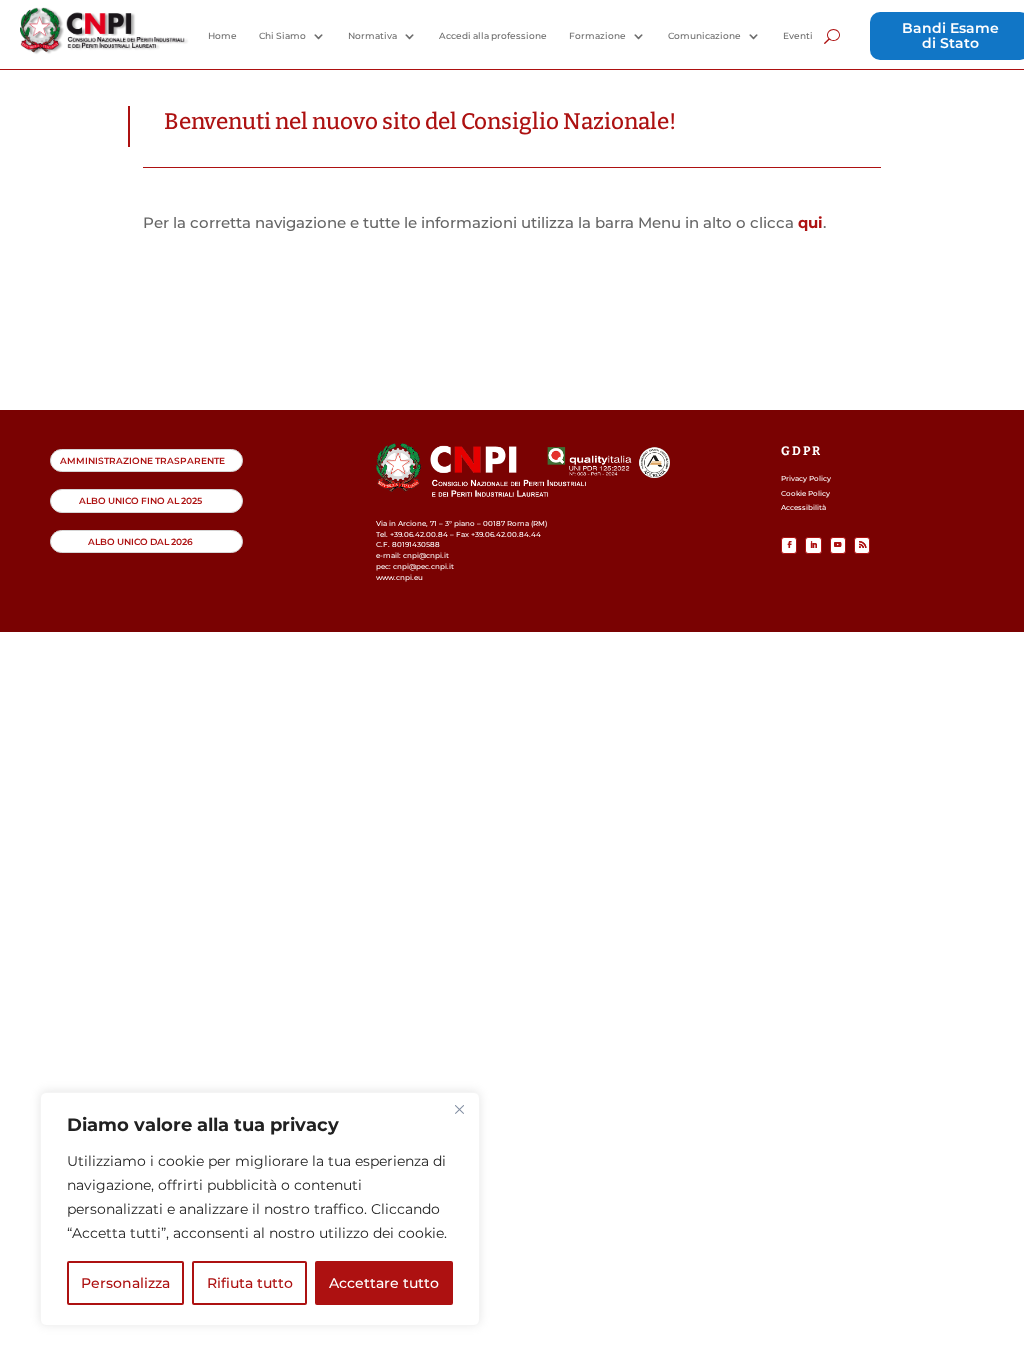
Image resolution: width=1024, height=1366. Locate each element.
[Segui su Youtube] (838, 545)
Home (222, 36)
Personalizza (125, 1283)
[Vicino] (459, 1109)
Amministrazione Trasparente (142, 460)
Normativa (372, 36)
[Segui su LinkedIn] (813, 545)
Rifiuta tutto (250, 1283)
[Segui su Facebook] (789, 545)
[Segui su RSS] (862, 545)
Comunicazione (704, 36)
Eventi (798, 36)
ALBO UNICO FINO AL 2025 (140, 500)
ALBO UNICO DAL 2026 (140, 541)
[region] (260, 1209)
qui (810, 222)
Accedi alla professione (493, 36)
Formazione (597, 36)
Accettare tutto (384, 1283)
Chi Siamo (282, 36)
